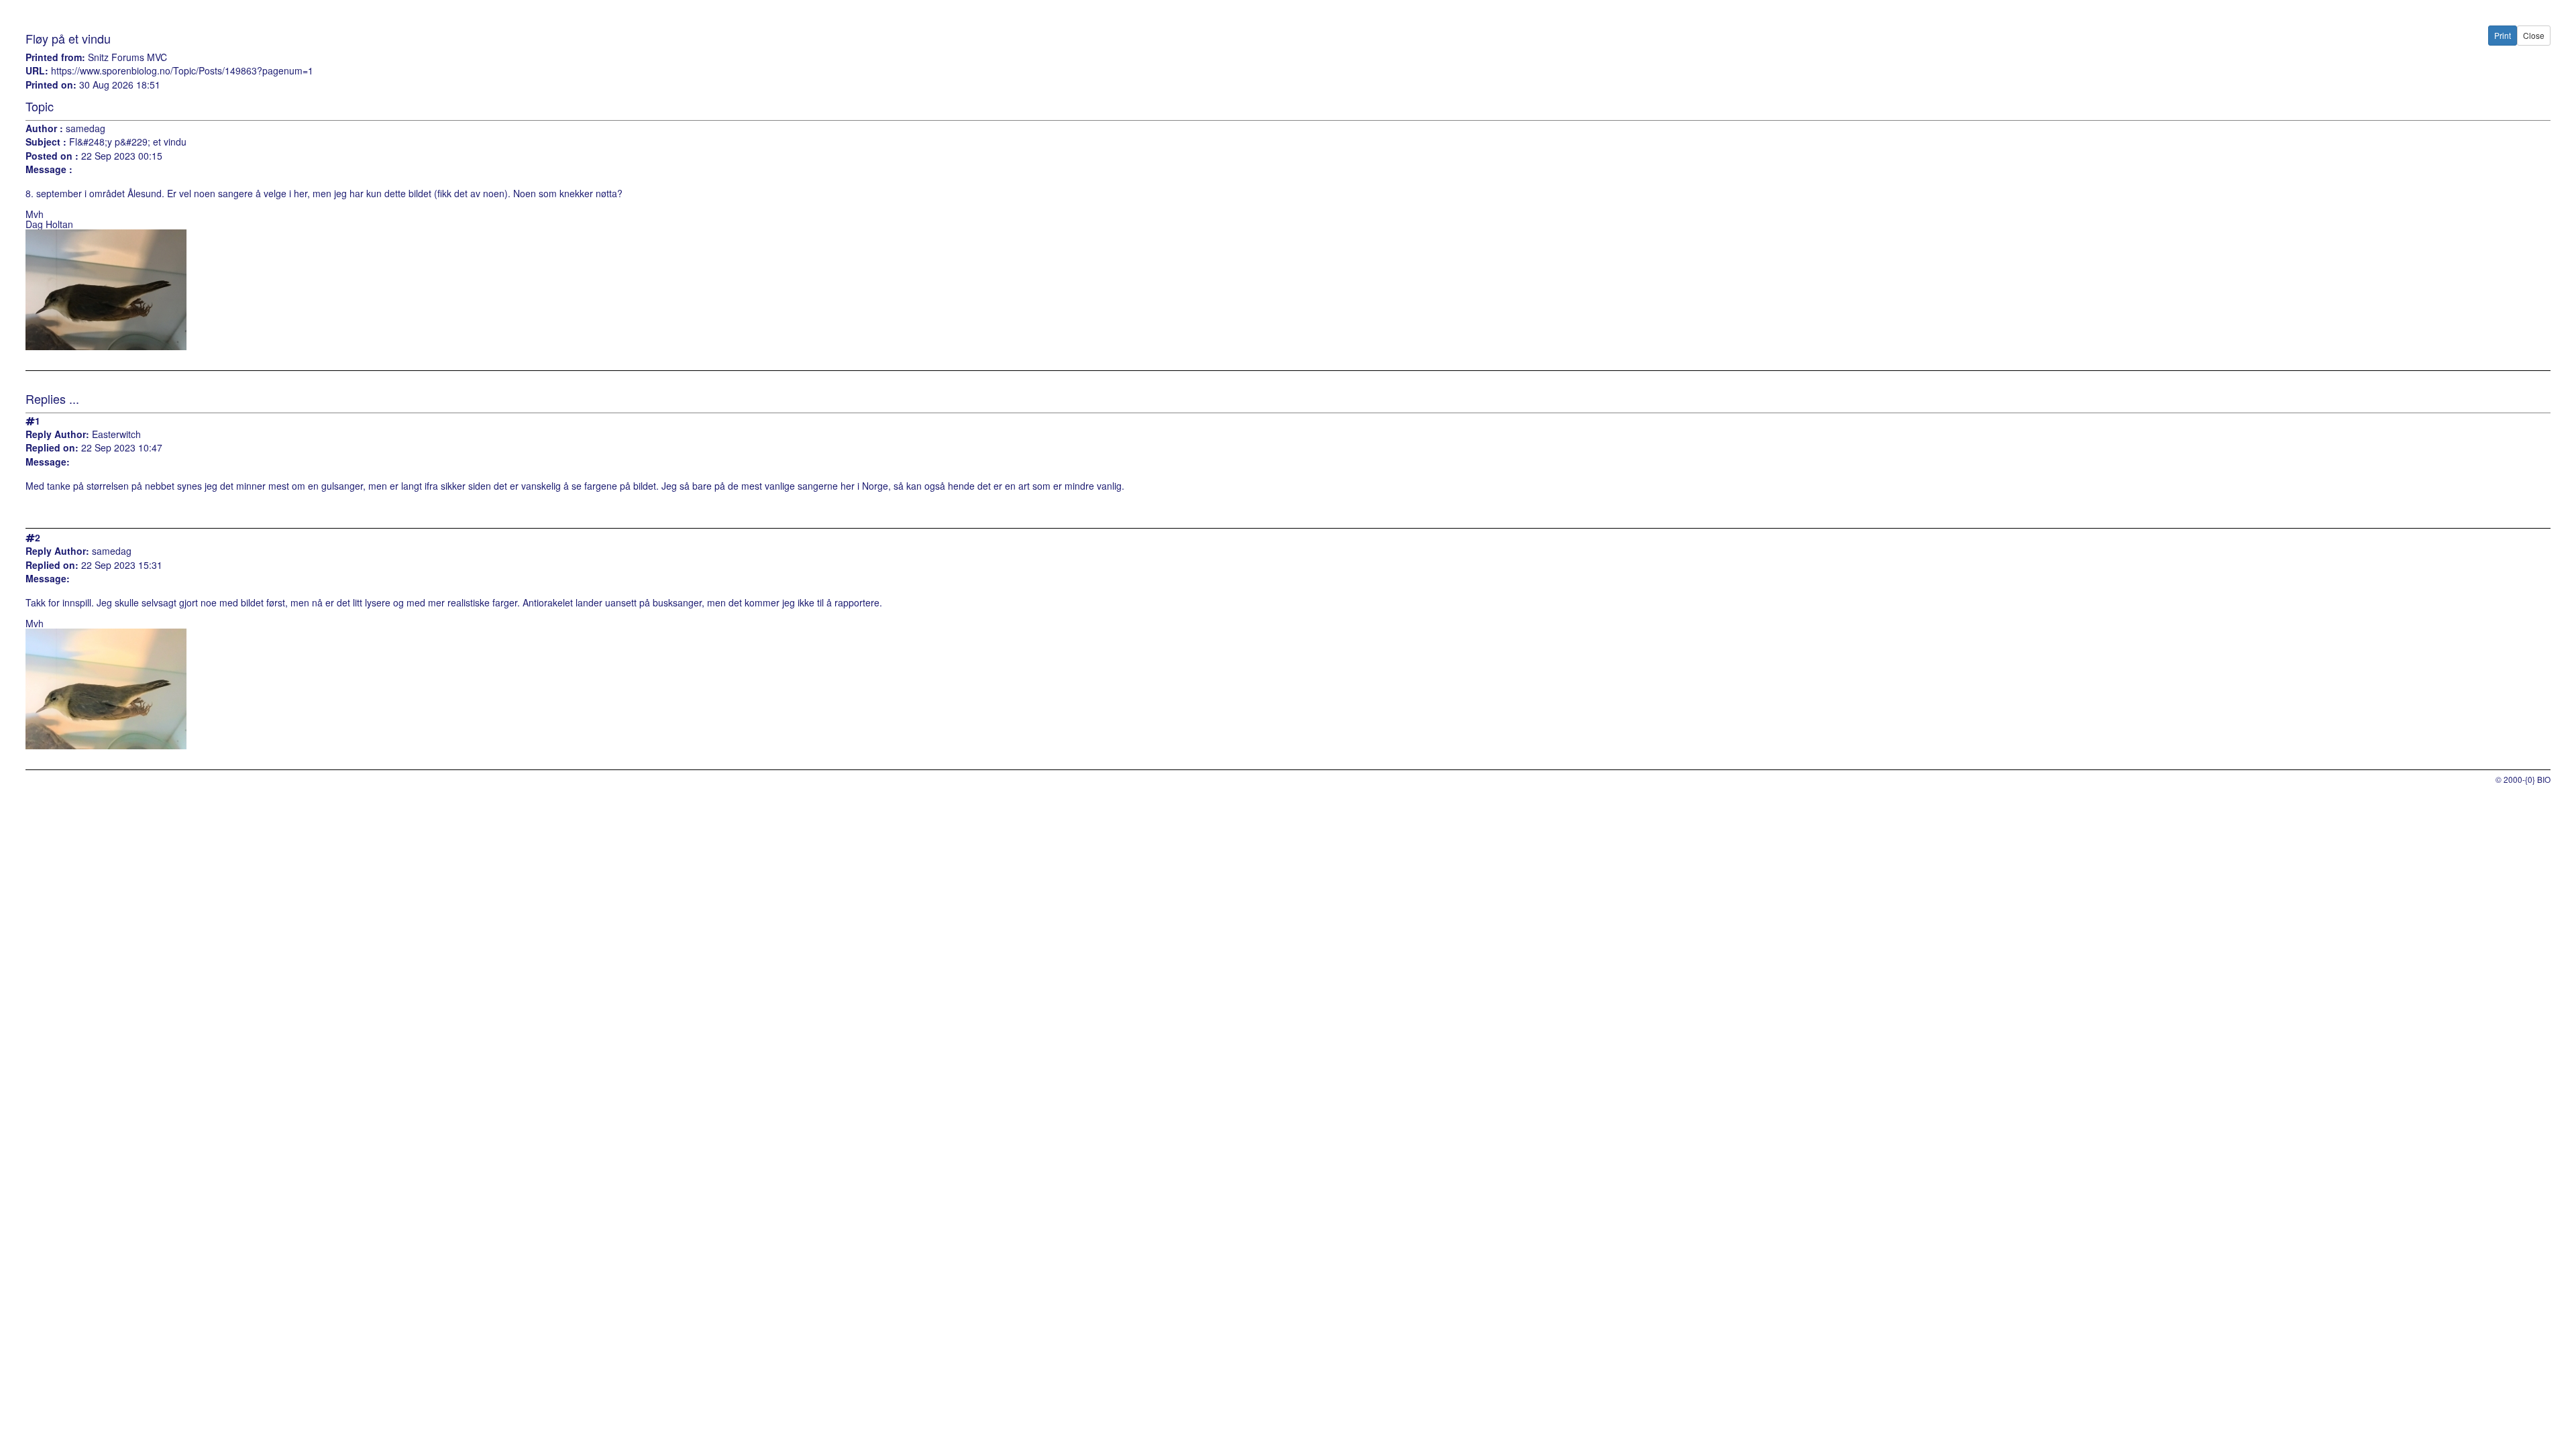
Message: (48, 462)
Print (2503, 35)
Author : (44, 128)
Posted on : (52, 156)
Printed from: (55, 57)
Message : (49, 169)
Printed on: (51, 85)
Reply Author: (57, 434)
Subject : (46, 142)
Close (2534, 35)
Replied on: (52, 448)
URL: (37, 71)
